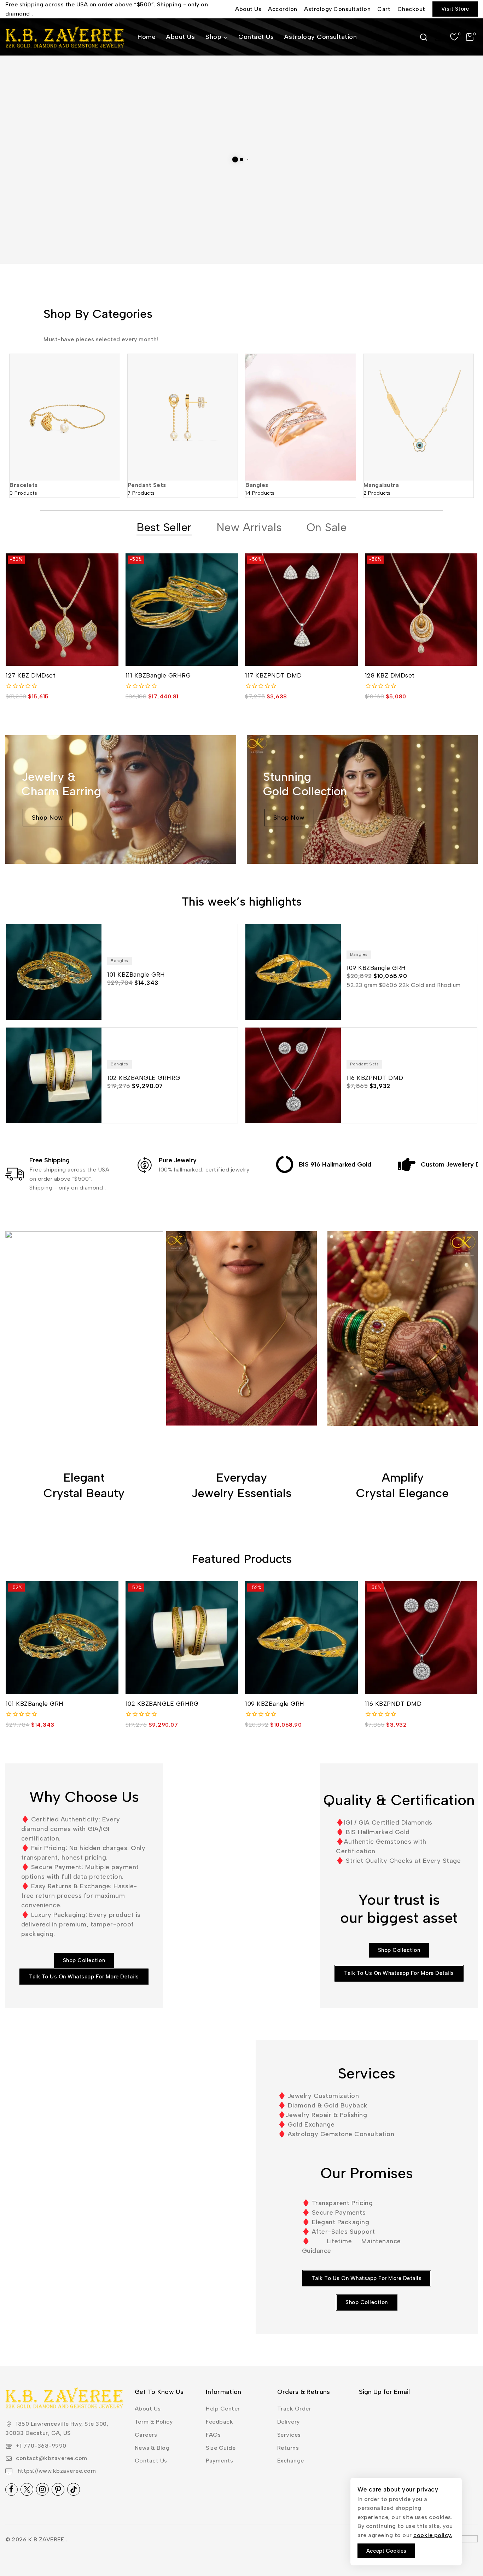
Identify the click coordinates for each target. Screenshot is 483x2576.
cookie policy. (433, 2535)
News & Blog (152, 2448)
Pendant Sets (147, 485)
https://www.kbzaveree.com (56, 2471)
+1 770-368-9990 (41, 2446)
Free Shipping (50, 1160)
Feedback (219, 2422)
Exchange (291, 2461)
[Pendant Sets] (183, 417)
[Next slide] (468, 404)
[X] (27, 2489)
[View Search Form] (424, 37)
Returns (288, 2448)
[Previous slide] (15, 404)
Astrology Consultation (337, 9)
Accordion (283, 9)
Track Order (294, 2409)
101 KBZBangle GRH (35, 1704)
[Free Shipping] (15, 1174)
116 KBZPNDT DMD (393, 1704)
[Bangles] (301, 417)
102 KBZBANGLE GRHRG (162, 1704)
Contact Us (256, 37)
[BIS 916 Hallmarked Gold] (285, 1164)
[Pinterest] (58, 2489)
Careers (146, 2435)
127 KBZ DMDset (31, 675)
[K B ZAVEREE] (65, 37)
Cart (384, 9)
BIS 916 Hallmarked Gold (335, 1164)
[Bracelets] (65, 417)
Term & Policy (154, 2422)
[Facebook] (11, 2490)
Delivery (289, 2422)
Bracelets (24, 485)
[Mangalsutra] (419, 417)
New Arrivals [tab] (249, 527)
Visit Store (455, 9)
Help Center (223, 2409)
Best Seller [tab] (164, 527)
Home (147, 37)
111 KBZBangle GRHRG (158, 675)
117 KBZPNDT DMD (273, 675)
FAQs (213, 2435)
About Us (248, 9)
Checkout (411, 9)
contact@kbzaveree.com (52, 2458)
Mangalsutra (381, 485)
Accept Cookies (386, 2551)
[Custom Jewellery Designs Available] (407, 1164)
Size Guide (221, 2448)
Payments (219, 2461)
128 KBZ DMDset (390, 675)
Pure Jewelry (178, 1160)
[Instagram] (42, 2489)
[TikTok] (74, 2489)
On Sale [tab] (327, 527)
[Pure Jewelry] (145, 1165)
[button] (367, 2302)
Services (289, 2435)
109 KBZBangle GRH (275, 1704)
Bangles (257, 485)
